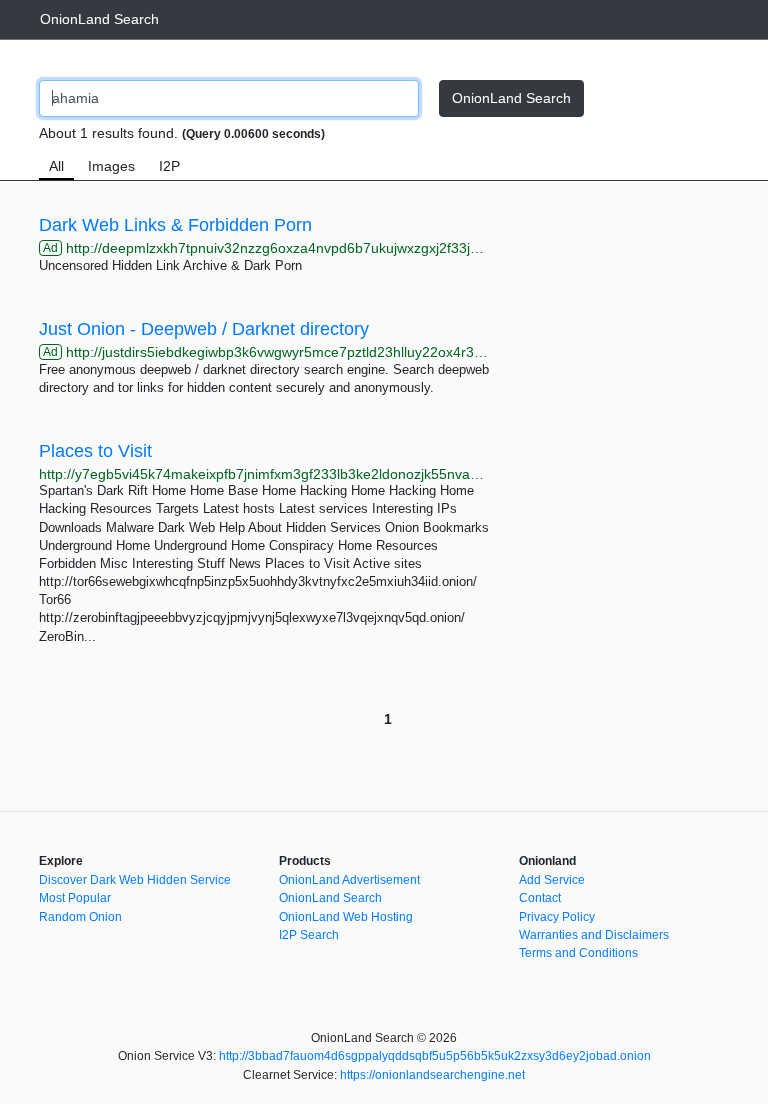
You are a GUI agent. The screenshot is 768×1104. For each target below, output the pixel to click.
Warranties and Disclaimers (594, 935)
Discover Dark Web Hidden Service (135, 880)
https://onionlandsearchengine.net (432, 1075)
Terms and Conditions (578, 953)
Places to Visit (95, 451)
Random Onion (80, 917)
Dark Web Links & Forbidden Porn (175, 225)
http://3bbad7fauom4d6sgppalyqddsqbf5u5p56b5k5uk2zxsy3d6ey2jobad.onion (435, 1056)
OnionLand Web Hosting (346, 917)
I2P (169, 166)
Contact (540, 898)
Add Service (552, 880)
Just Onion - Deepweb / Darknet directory (204, 329)
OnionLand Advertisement (349, 880)
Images (111, 166)
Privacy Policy (557, 917)
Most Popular (75, 898)
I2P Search (309, 935)
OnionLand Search (99, 19)
